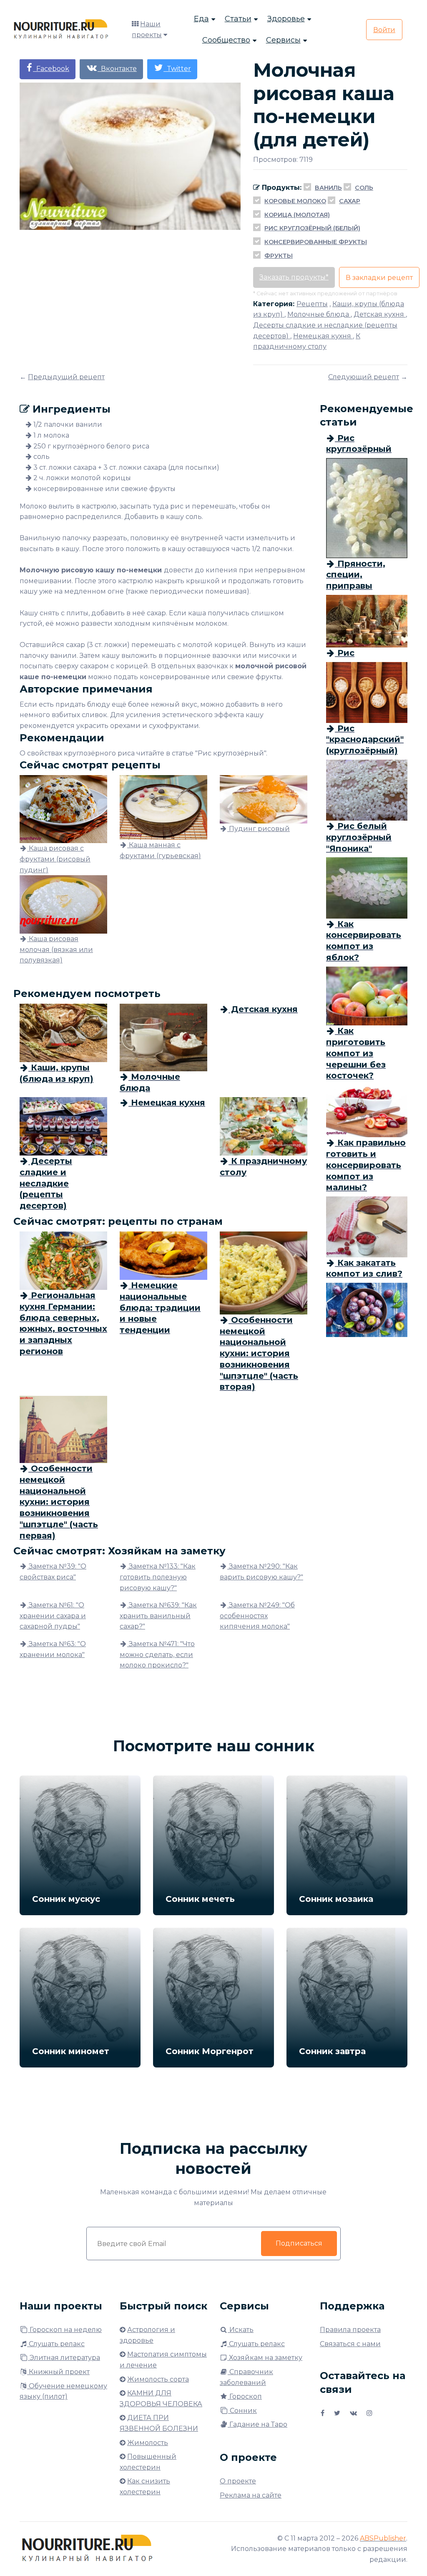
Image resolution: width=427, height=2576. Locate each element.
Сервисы (283, 40)
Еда (201, 19)
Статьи (238, 19)
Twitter (177, 69)
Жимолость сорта (158, 2379)
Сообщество (226, 40)
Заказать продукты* (294, 277)
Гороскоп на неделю (65, 2330)
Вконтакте (117, 69)
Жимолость (148, 2443)
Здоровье (286, 19)
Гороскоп (245, 2396)
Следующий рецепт (364, 377)
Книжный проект (58, 2372)
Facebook (51, 69)
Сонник (242, 2411)
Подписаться (299, 2243)
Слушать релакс (56, 2344)
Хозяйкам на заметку (265, 2358)
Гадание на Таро (257, 2424)
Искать (241, 2330)
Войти (384, 30)
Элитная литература (64, 2358)
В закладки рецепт (379, 278)
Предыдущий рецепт (66, 377)
